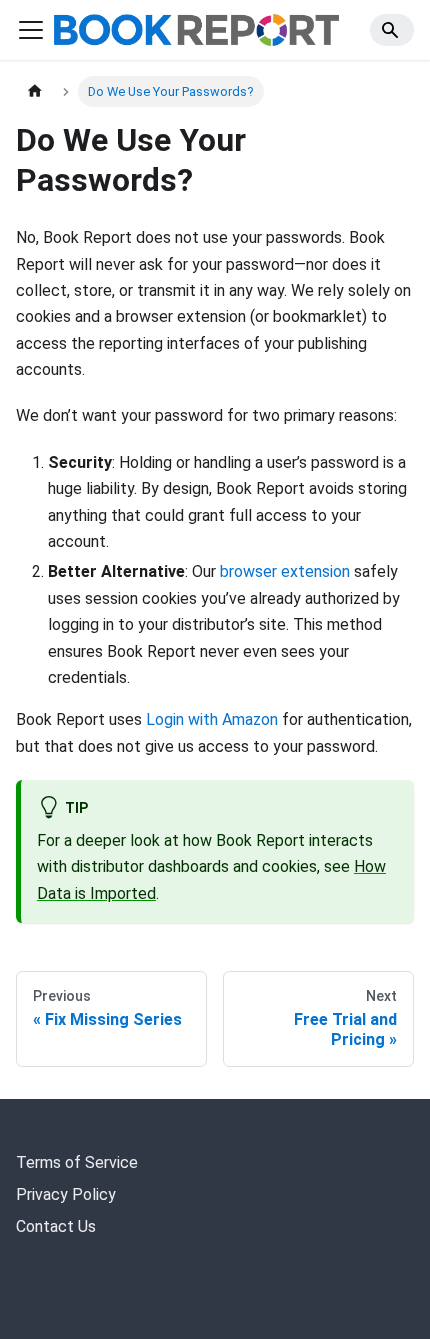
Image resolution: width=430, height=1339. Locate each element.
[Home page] (35, 91)
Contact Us (56, 1226)
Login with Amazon (212, 719)
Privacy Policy (66, 1194)
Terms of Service (77, 1162)
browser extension (285, 571)
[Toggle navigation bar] (31, 30)
